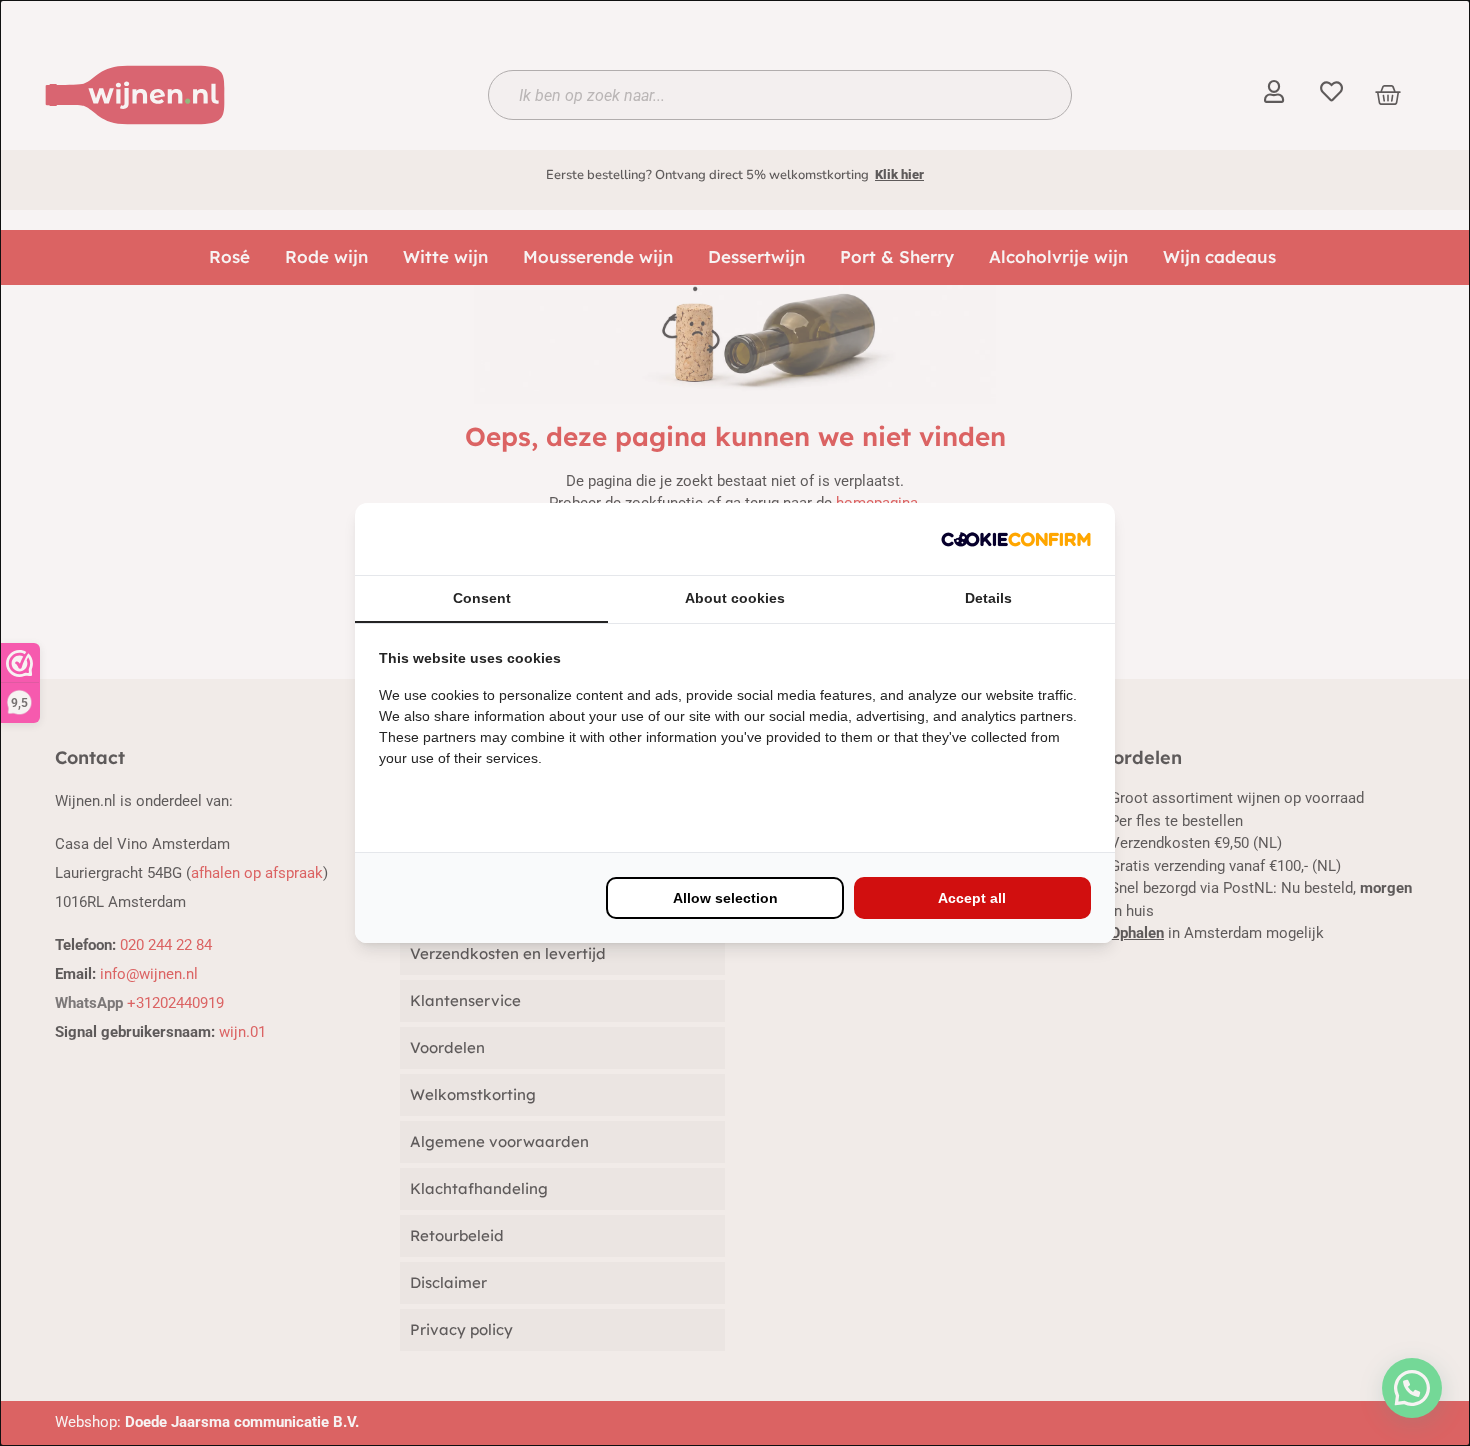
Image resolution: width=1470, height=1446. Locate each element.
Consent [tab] (482, 598)
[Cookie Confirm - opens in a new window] (1016, 539)
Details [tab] (988, 598)
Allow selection (725, 898)
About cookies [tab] (735, 598)
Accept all (972, 898)
